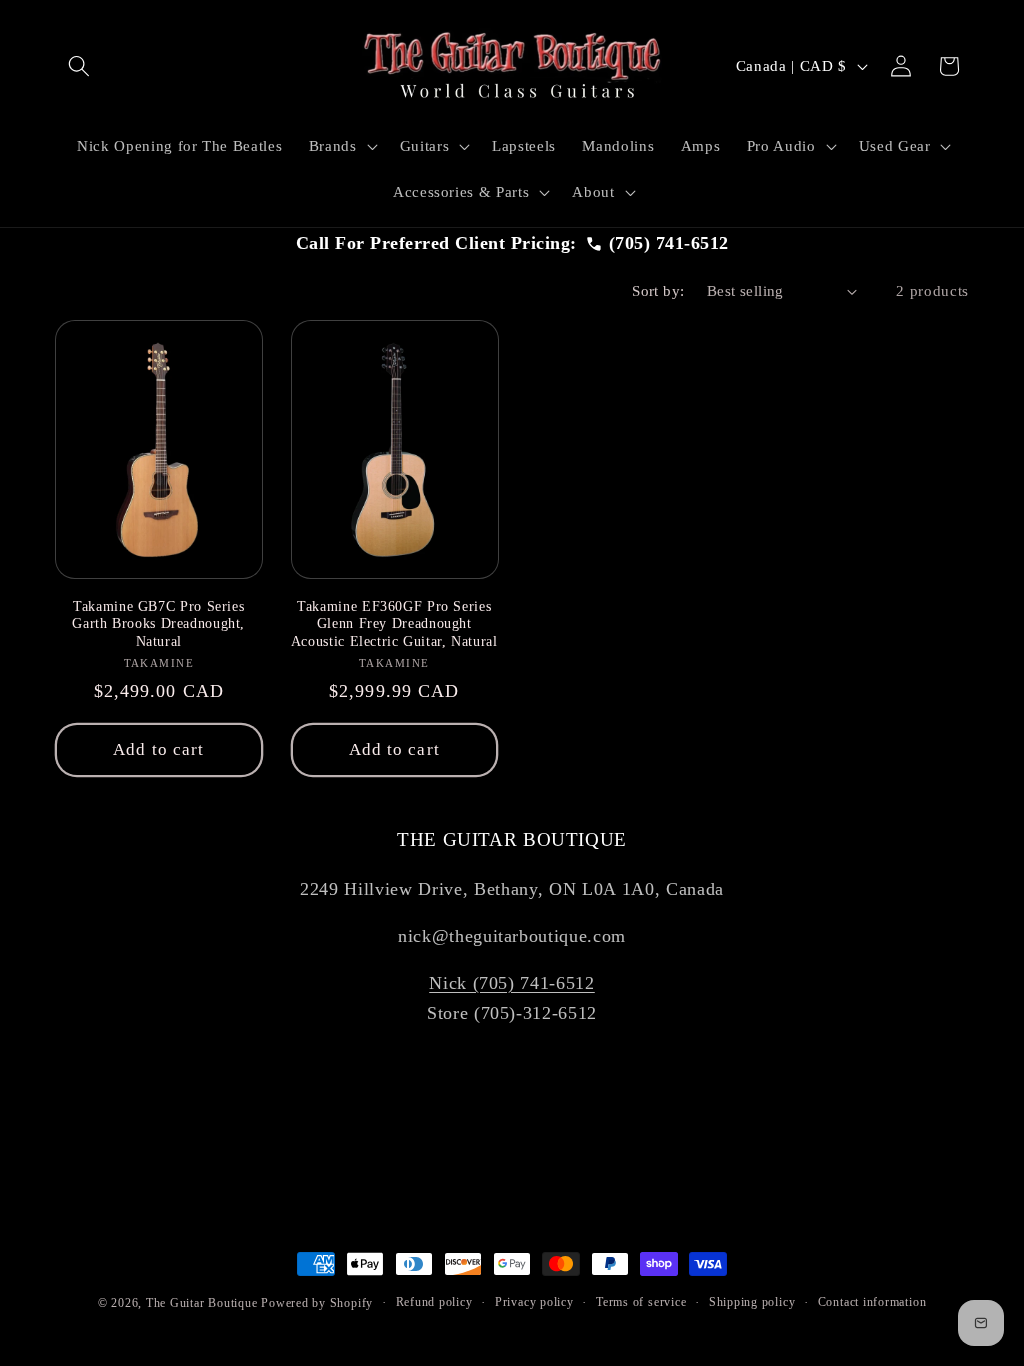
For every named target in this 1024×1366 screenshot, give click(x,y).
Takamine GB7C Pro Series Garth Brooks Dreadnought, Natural (158, 624)
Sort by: (658, 290)
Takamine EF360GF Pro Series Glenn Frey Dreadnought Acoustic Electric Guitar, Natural (394, 624)
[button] (79, 66)
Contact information (872, 1302)
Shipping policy (752, 1302)
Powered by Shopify (317, 1303)
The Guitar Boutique (202, 1303)
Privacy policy (534, 1302)
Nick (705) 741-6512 (512, 983)
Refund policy (434, 1302)
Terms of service (641, 1302)
